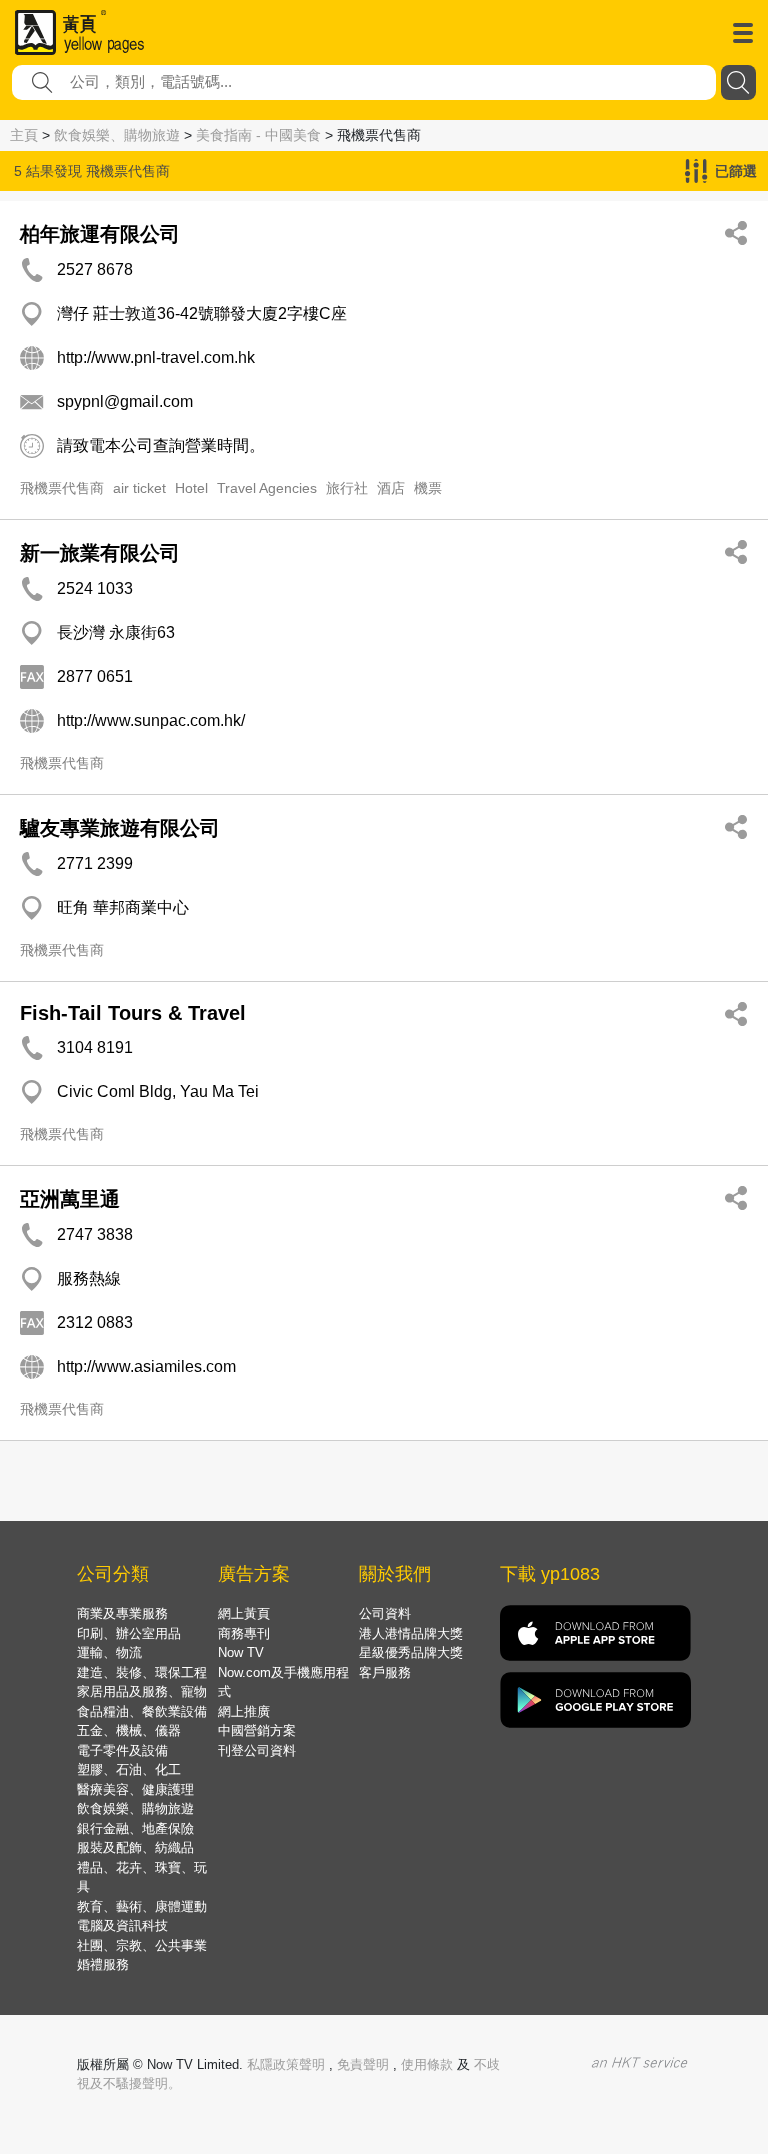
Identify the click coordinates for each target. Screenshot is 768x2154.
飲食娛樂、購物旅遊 (117, 135)
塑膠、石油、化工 (129, 1769)
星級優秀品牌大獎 (411, 1652)
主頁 (24, 135)
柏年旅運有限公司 (100, 234)
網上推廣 (244, 1711)
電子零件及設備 (122, 1750)
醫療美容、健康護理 (135, 1789)
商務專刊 (244, 1633)
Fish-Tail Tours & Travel (133, 1013)
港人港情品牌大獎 (411, 1633)
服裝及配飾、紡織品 (135, 1847)
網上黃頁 (244, 1613)
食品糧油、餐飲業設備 (142, 1711)
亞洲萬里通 (70, 1199)
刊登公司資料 (257, 1750)
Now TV (241, 1652)
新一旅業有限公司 (100, 553)
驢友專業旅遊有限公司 (120, 828)
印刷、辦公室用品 (129, 1633)
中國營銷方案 (257, 1730)
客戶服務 (385, 1672)
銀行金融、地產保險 (135, 1828)
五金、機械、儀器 (129, 1730)
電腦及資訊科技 (122, 1925)
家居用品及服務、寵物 (142, 1691)
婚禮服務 (103, 1964)
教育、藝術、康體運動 (142, 1906)
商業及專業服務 (122, 1613)
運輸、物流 (109, 1652)
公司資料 (385, 1613)
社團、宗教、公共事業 (142, 1945)
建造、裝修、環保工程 (142, 1672)
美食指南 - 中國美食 (258, 135)
